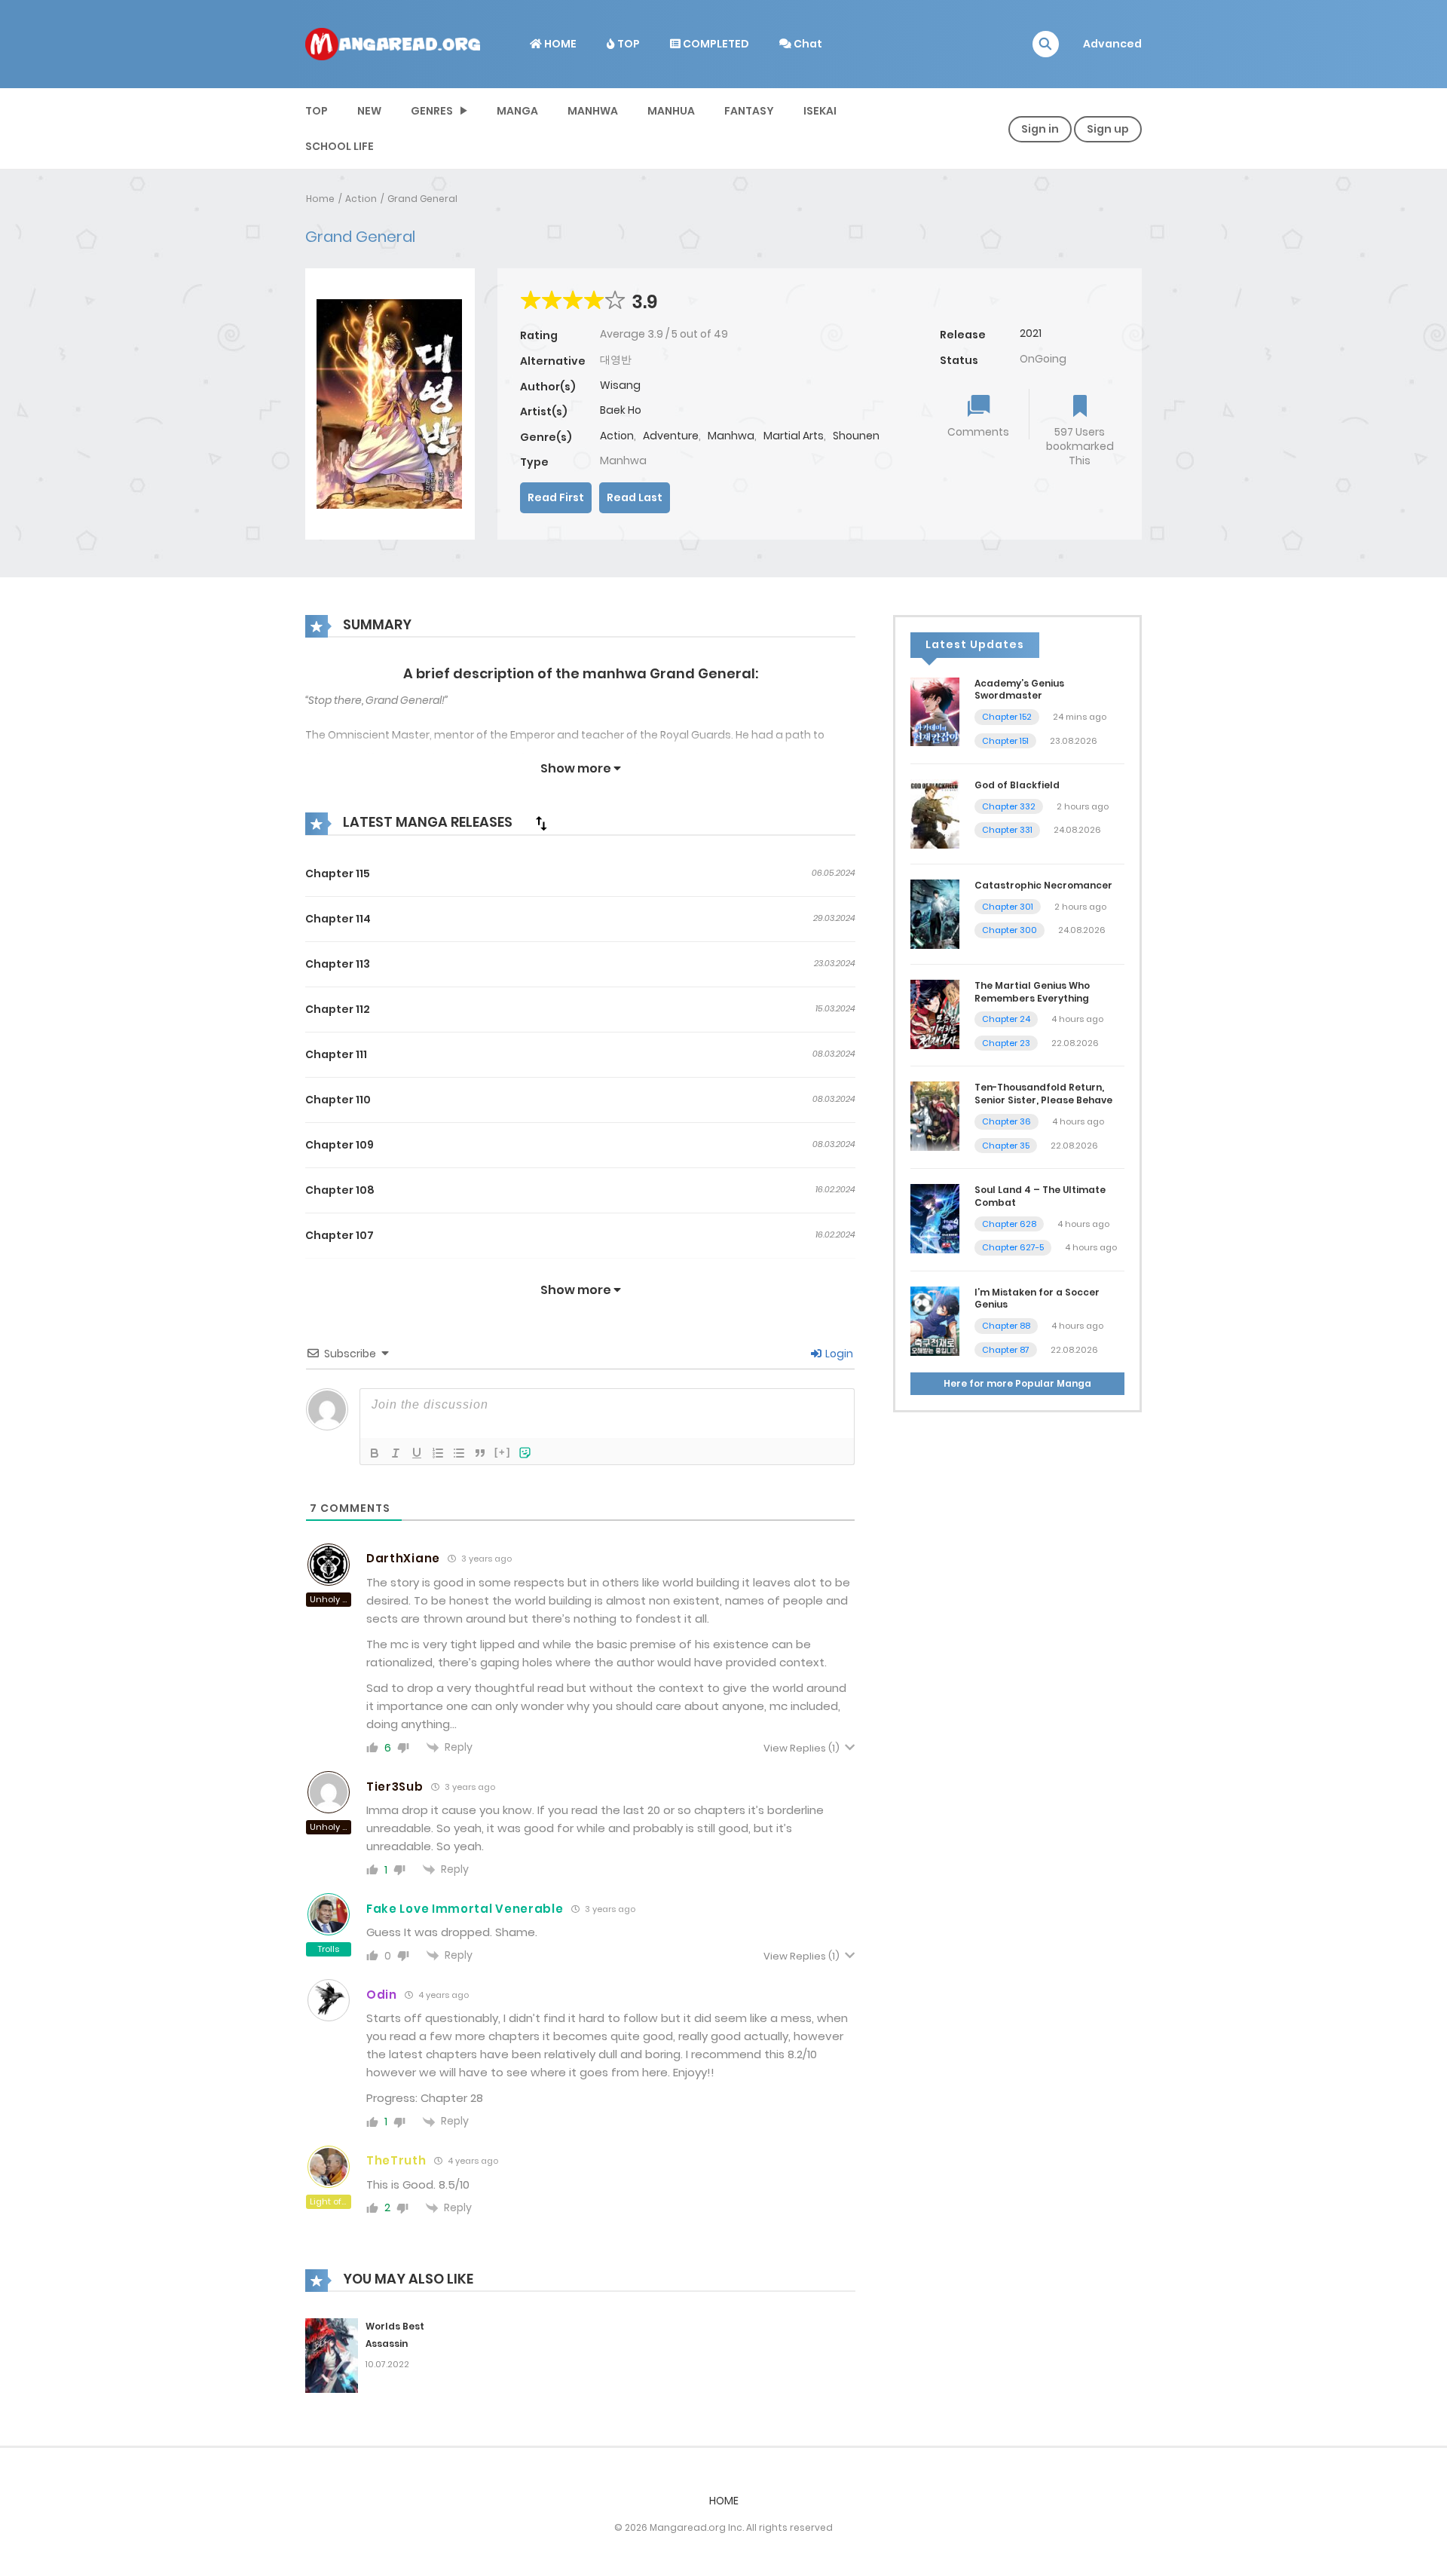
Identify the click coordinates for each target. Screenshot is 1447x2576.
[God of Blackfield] (935, 813)
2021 (1031, 333)
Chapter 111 (336, 1054)
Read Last (635, 497)
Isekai (820, 111)
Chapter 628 (1009, 1224)
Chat (807, 44)
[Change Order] (541, 823)
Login (838, 1354)
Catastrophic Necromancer (1043, 885)
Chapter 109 (340, 1145)
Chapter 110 (338, 1100)
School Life (340, 146)
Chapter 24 (1006, 1019)
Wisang (620, 385)
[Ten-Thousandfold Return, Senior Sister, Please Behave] (935, 1115)
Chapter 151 (1005, 741)
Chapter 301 (1008, 907)
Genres (432, 111)
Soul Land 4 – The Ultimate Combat (1040, 1196)
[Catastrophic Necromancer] (935, 913)
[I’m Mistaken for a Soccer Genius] (935, 1320)
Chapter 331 (1007, 830)
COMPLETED (715, 44)
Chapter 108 (340, 1190)
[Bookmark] (1080, 407)
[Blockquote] (480, 1453)
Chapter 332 (1009, 806)
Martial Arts (794, 436)
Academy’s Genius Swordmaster (1019, 690)
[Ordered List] (438, 1453)
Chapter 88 (1006, 1326)
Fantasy (749, 111)
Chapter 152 (1007, 717)
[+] (503, 1452)
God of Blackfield (1017, 785)
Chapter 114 (338, 919)
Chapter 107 (340, 1235)
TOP (627, 44)
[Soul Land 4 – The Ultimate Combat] (935, 1218)
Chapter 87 (1006, 1350)
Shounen (856, 436)
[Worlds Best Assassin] (332, 2354)
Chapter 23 (1006, 1043)
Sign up (1108, 129)
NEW (369, 111)
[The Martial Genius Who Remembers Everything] (935, 1014)
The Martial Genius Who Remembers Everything (1032, 992)
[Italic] (396, 1453)
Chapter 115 (338, 873)
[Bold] (375, 1453)
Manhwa (593, 111)
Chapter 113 (338, 964)
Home (320, 199)
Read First (556, 497)
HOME (559, 44)
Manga (517, 111)
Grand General (422, 199)
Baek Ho (621, 410)
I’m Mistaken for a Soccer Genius (1037, 1299)
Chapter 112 (338, 1009)
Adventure (671, 436)
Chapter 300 (1010, 930)
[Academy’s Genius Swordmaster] (935, 711)
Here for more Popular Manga (1017, 1383)
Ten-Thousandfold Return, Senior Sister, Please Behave (1043, 1094)
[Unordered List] (459, 1453)
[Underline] (417, 1453)
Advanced (1112, 44)
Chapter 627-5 (1013, 1247)
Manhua (671, 111)
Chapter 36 (1006, 1121)
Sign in (1040, 129)
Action (361, 199)
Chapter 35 (1006, 1146)
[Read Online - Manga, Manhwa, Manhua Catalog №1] (393, 43)
